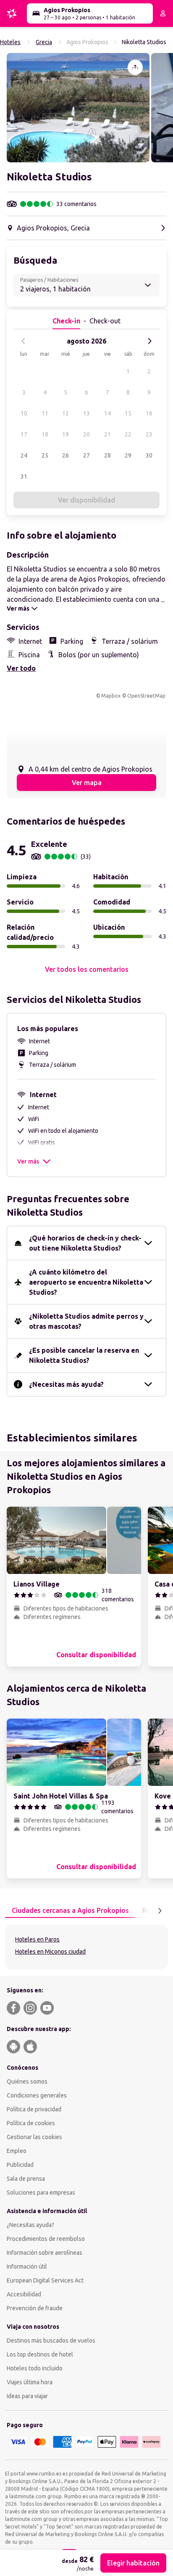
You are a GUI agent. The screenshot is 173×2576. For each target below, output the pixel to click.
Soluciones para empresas (41, 2193)
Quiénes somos (27, 2081)
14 (107, 413)
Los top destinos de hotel (40, 2354)
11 (45, 413)
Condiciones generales (37, 2095)
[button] (78, 108)
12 (66, 413)
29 (128, 455)
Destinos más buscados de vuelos (51, 2341)
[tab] (70, 1911)
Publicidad (20, 2165)
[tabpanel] (86, 1947)
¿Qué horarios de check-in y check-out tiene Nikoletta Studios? (85, 1243)
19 (66, 434)
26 (66, 455)
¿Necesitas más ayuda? (66, 1384)
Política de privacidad (34, 2109)
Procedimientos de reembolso (46, 2239)
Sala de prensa (26, 2179)
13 (86, 413)
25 (45, 455)
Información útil (27, 2267)
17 (24, 434)
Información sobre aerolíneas (45, 2253)
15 (128, 413)
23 (149, 434)
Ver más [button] (28, 1161)
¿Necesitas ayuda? (30, 2225)
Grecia (44, 42)
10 (24, 413)
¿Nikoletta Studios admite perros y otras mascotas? (86, 1321)
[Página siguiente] (160, 1911)
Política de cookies (31, 2123)
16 (149, 413)
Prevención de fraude (35, 2308)
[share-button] (135, 67)
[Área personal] (163, 13)
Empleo (17, 2151)
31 (24, 476)
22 (128, 434)
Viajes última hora (30, 2382)
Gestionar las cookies (34, 2137)
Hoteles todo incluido (35, 2368)
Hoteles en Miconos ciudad (50, 1952)
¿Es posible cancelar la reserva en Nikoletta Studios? (84, 1355)
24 (24, 455)
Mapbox (111, 696)
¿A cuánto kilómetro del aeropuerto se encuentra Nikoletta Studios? (86, 1282)
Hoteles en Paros (37, 1939)
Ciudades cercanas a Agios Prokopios (70, 1910)
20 (86, 434)
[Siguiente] (149, 341)
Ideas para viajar (27, 2396)
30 (149, 455)
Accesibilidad (24, 2294)
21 (107, 434)
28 (107, 455)
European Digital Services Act (45, 2280)
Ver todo (21, 668)
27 (86, 455)
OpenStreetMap (146, 696)
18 (45, 434)
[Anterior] (24, 341)
